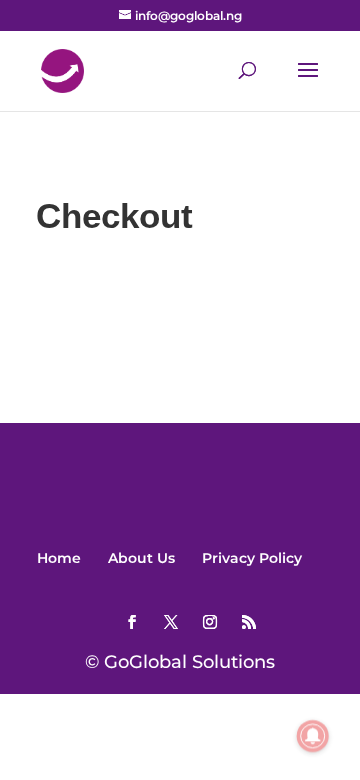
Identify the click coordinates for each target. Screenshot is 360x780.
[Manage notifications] (313, 736)
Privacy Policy (252, 558)
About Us (141, 558)
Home (59, 558)
